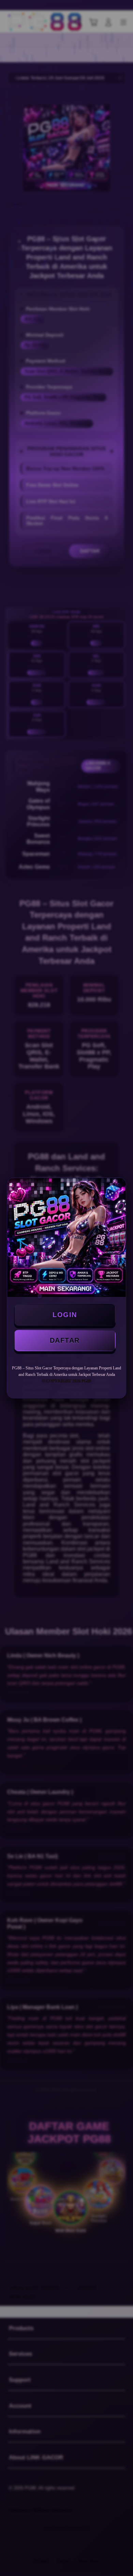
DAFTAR (65, 1340)
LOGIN (65, 1315)
